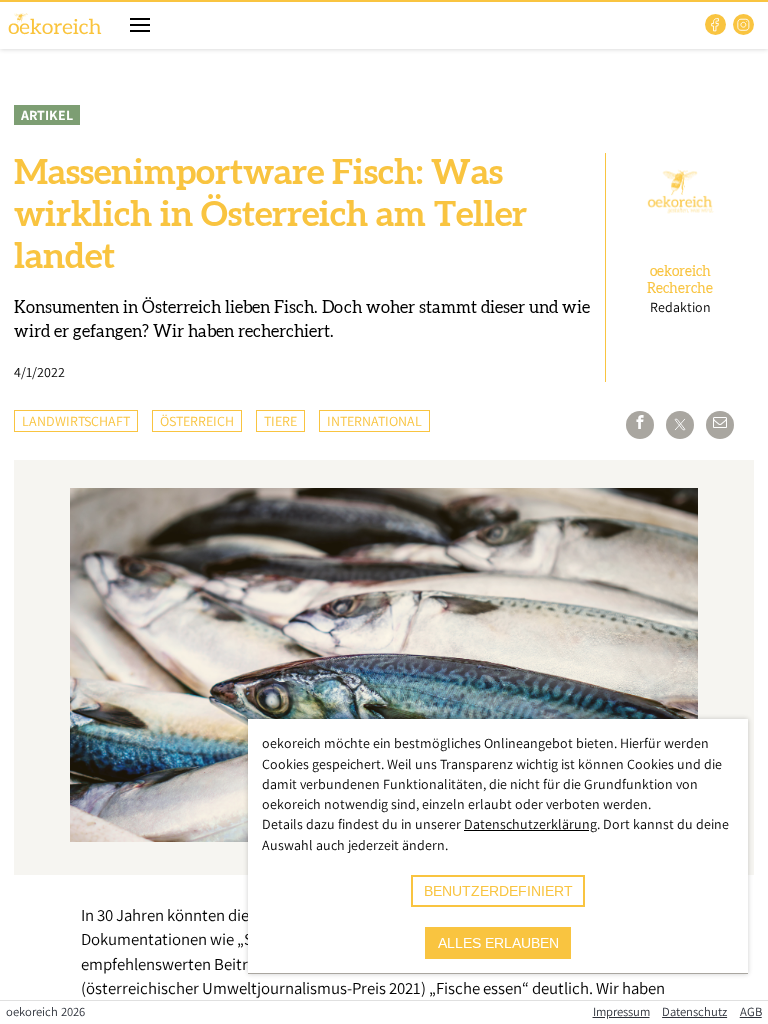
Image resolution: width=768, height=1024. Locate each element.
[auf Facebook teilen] (640, 425)
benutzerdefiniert (498, 891)
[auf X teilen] (680, 425)
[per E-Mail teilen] (720, 425)
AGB (751, 1011)
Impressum (621, 1011)
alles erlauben (498, 943)
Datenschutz (694, 1011)
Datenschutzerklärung (530, 824)
